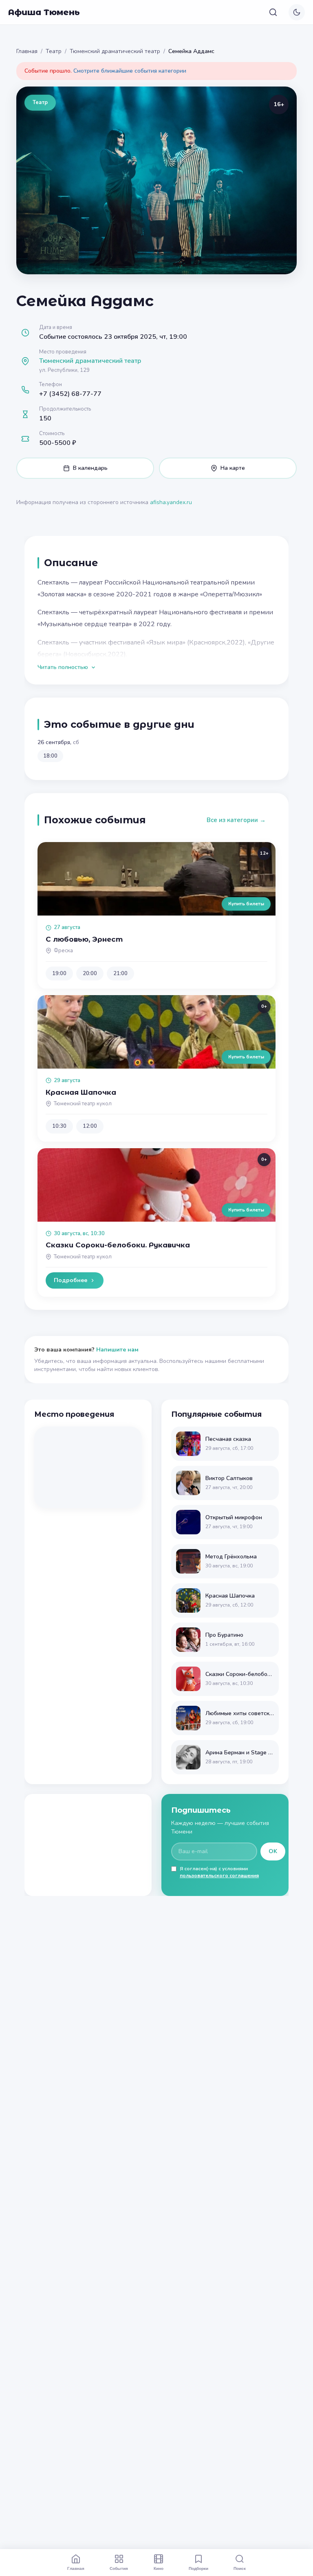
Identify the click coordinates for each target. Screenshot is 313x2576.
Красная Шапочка (81, 1092)
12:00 (90, 1126)
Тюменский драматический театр (115, 51)
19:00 (59, 974)
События (119, 2568)
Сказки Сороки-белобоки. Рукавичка (118, 1245)
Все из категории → (236, 820)
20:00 (90, 974)
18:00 (50, 756)
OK (273, 1851)
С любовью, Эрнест (84, 939)
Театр (54, 51)
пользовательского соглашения (219, 1876)
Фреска (63, 951)
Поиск (240, 2568)
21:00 (120, 974)
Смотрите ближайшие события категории (130, 71)
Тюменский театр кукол (83, 1104)
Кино (159, 2568)
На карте (233, 468)
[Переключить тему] (297, 12)
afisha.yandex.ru (171, 502)
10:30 (59, 1126)
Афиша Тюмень (44, 12)
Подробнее (71, 1280)
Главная (27, 51)
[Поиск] (273, 12)
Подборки (198, 2568)
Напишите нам (117, 1350)
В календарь (90, 468)
